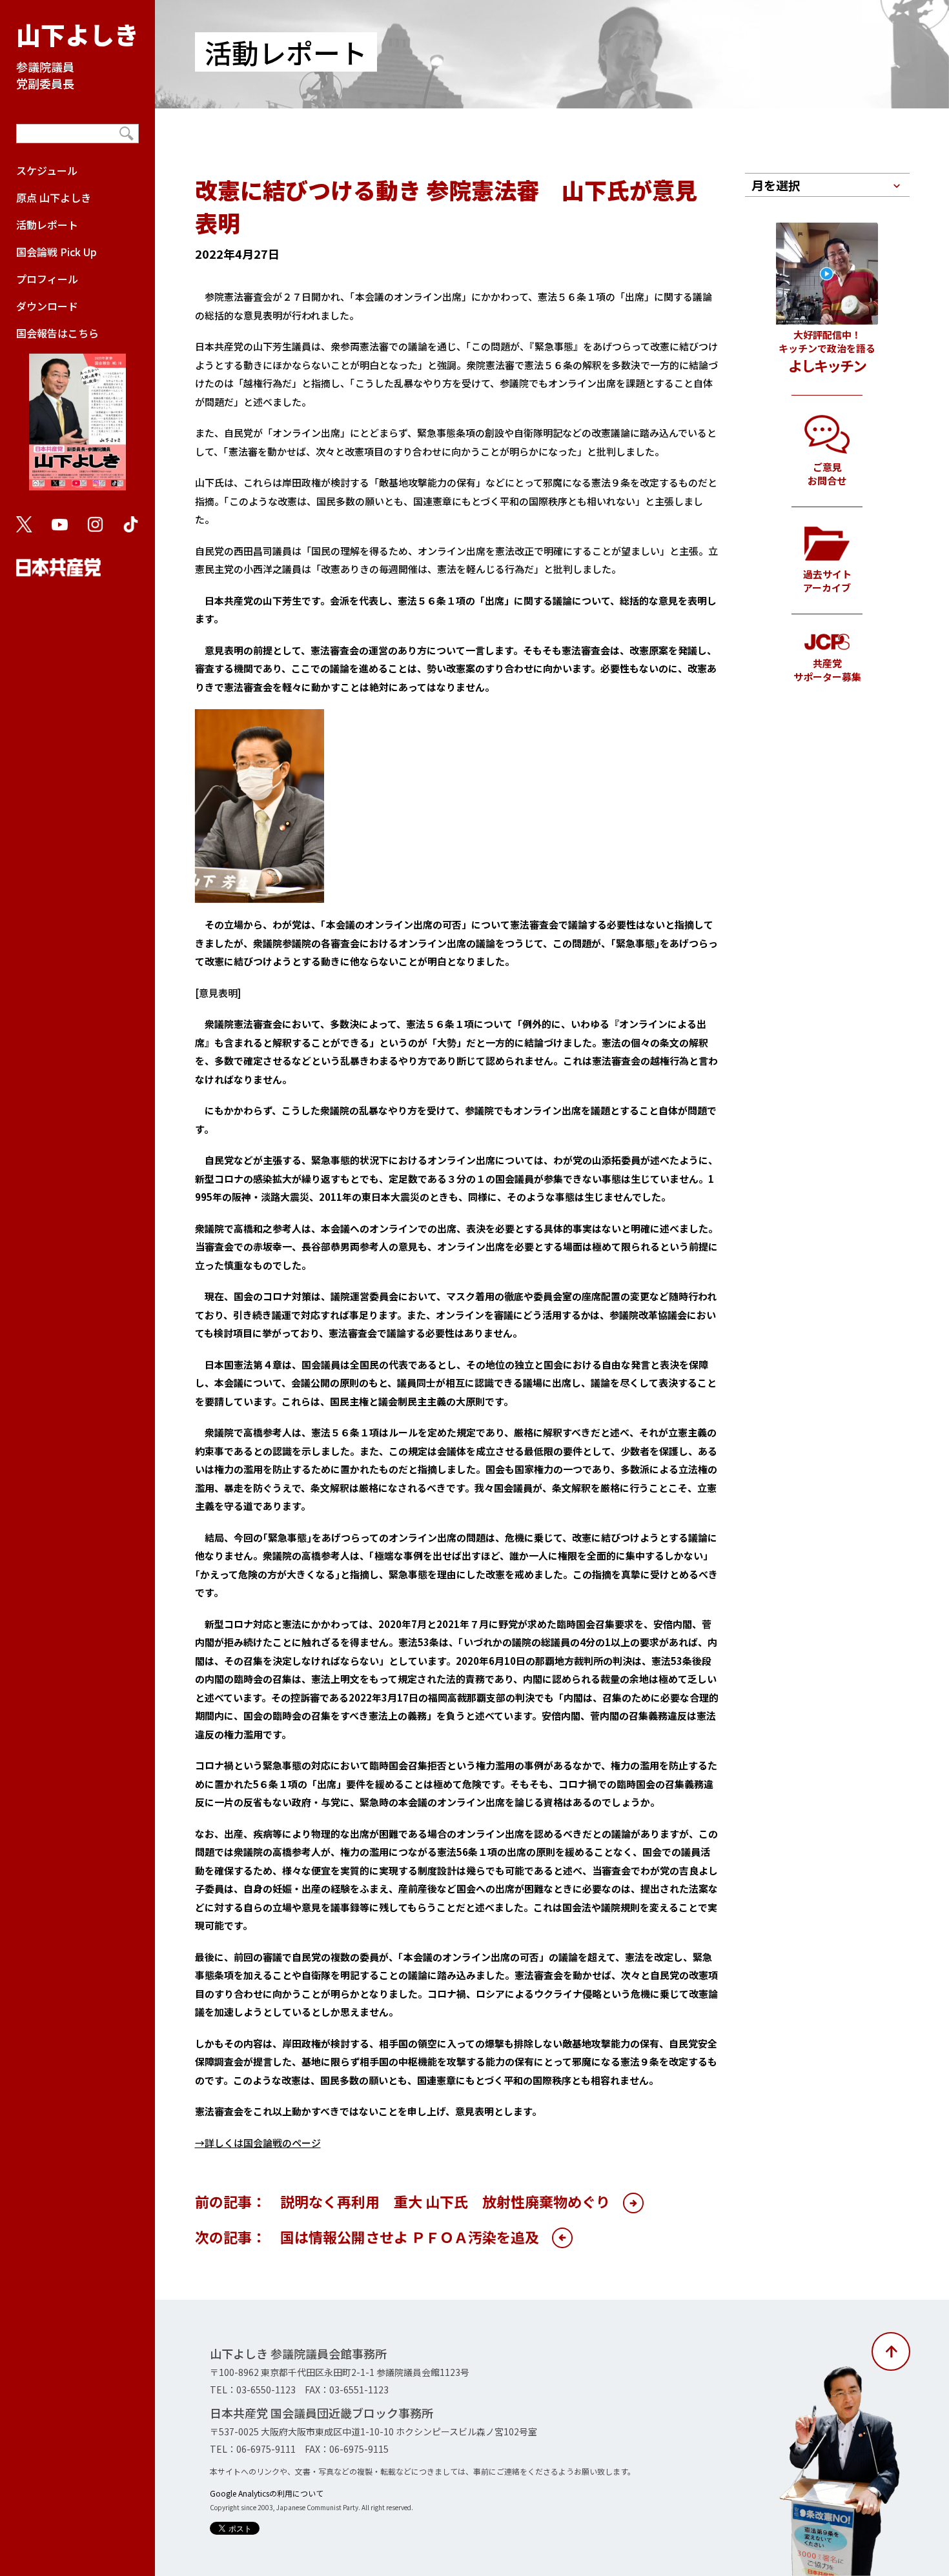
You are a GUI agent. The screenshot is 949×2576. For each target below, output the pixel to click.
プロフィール (47, 279)
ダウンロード (47, 306)
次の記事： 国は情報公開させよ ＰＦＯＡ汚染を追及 (367, 2237)
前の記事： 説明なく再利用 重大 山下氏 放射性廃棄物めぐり (403, 2201)
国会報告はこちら (57, 333)
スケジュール (47, 170)
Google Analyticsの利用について (267, 2493)
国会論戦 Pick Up (56, 252)
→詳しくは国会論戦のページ (258, 2143)
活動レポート (47, 225)
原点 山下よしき (54, 197)
